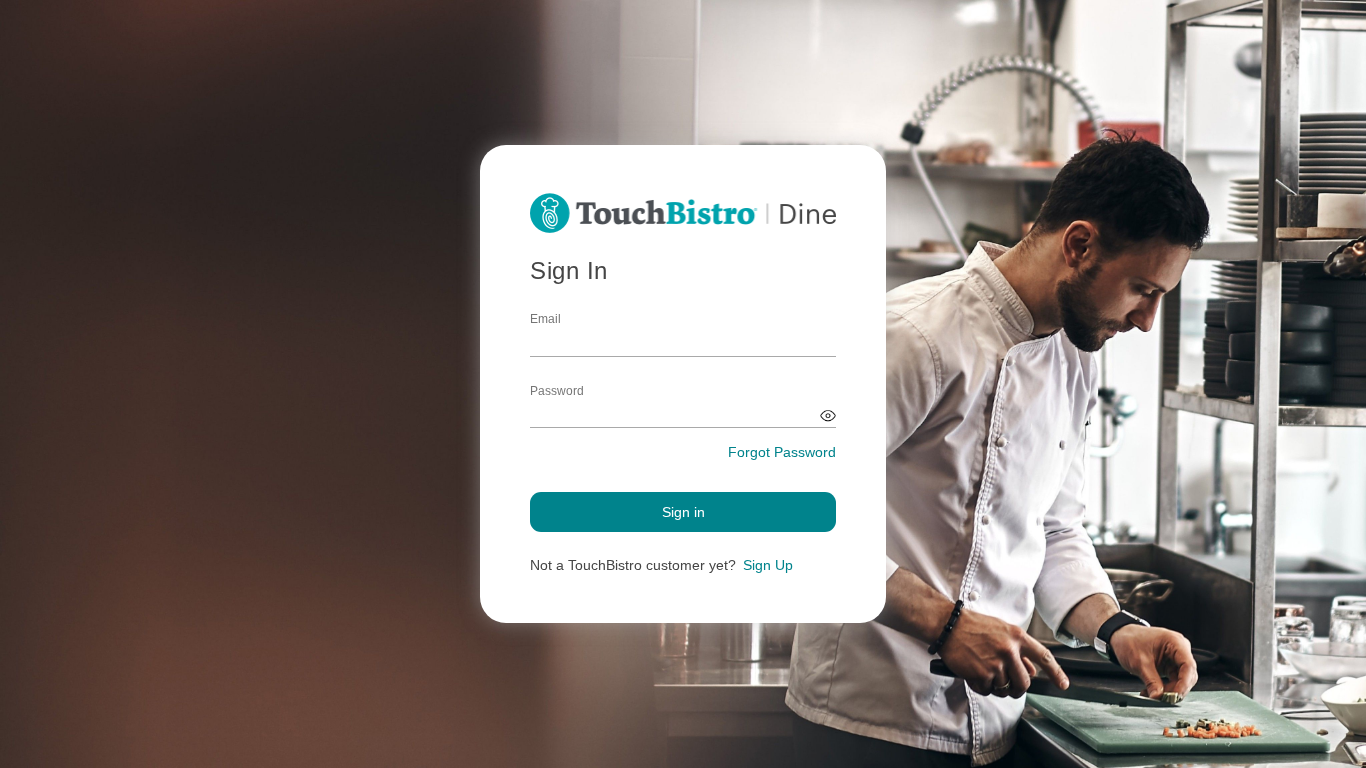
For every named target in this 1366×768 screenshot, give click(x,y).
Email (545, 319)
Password (557, 391)
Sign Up (768, 565)
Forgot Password (782, 452)
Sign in (683, 512)
